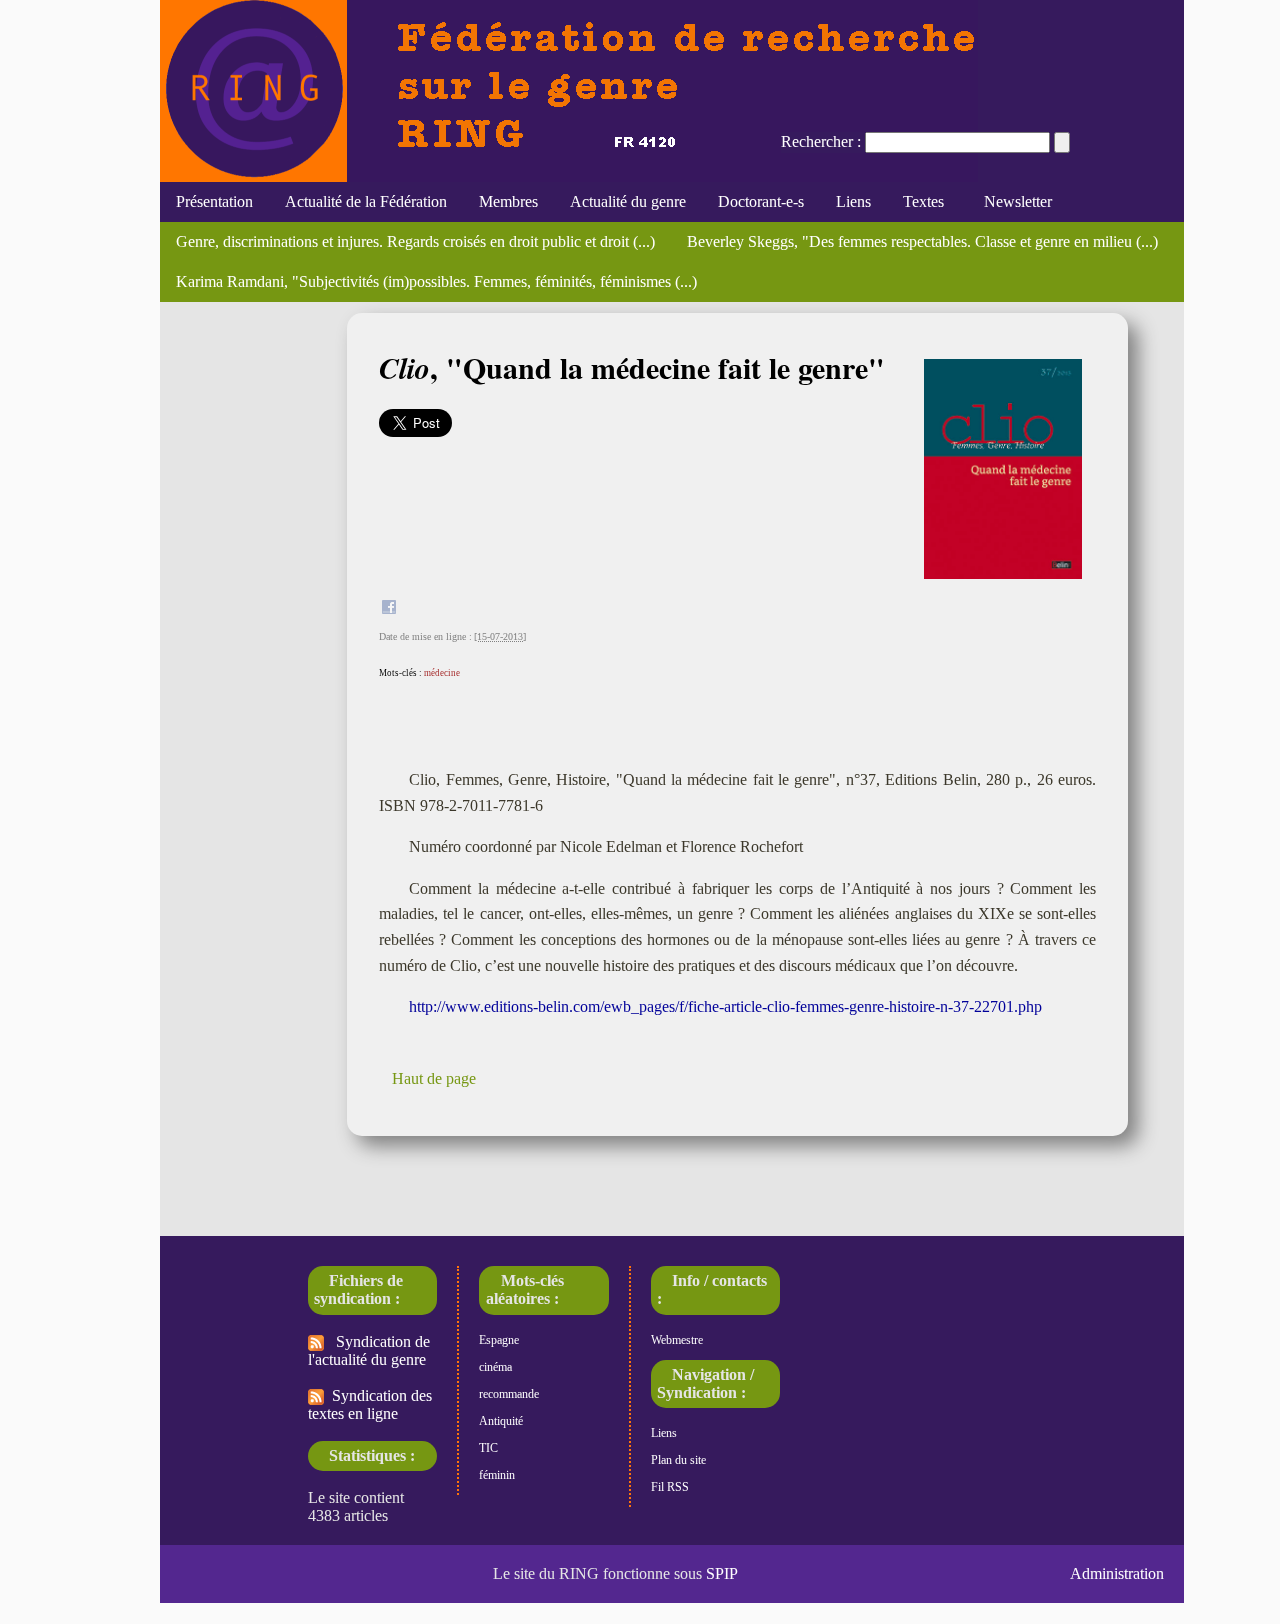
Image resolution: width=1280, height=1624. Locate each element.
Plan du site (678, 1460)
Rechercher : (821, 141)
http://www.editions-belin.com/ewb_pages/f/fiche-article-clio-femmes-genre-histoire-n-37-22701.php (725, 1006)
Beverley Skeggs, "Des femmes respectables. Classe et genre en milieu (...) (922, 241)
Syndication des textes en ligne (370, 1404)
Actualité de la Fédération (366, 201)
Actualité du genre (628, 201)
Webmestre (677, 1340)
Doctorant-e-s (761, 201)
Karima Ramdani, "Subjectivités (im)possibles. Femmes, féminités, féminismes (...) (436, 281)
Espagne (499, 1340)
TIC (488, 1448)
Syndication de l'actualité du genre (369, 1350)
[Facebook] (389, 609)
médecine (442, 673)
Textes (923, 201)
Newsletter (1014, 201)
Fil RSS (670, 1487)
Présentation (214, 201)
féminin (497, 1475)
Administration (1117, 1573)
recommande (509, 1394)
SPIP (722, 1573)
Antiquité (501, 1421)
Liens (853, 201)
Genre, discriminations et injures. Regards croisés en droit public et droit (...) (415, 241)
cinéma (495, 1367)
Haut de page (434, 1078)
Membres (508, 201)
